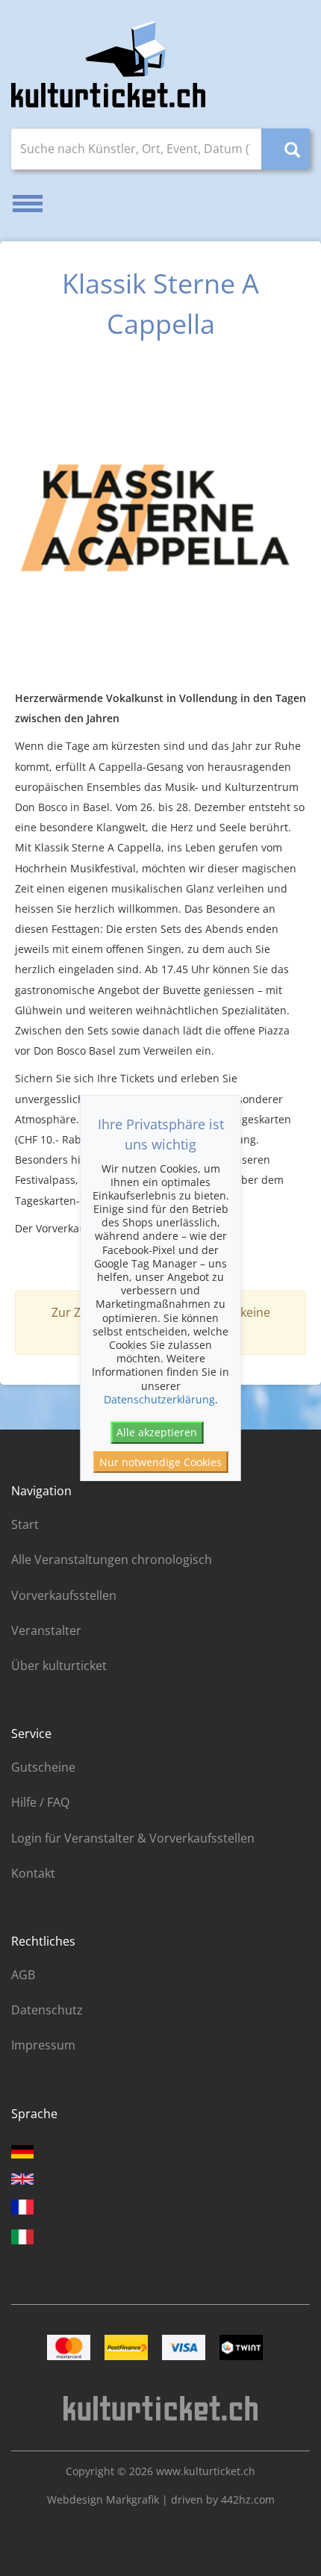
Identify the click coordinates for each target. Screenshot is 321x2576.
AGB (23, 1975)
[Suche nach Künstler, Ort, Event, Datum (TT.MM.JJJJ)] (286, 149)
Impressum (43, 2045)
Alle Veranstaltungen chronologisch (112, 1559)
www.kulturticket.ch (206, 2471)
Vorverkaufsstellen (64, 1595)
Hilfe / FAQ (40, 1802)
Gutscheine (43, 1767)
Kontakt (33, 1873)
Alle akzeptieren (157, 1432)
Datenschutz (47, 2010)
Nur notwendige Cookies (160, 1462)
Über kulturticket (59, 1666)
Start (25, 1524)
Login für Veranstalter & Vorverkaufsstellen (133, 1838)
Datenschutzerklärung (159, 1399)
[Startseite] (108, 64)
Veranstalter (46, 1630)
